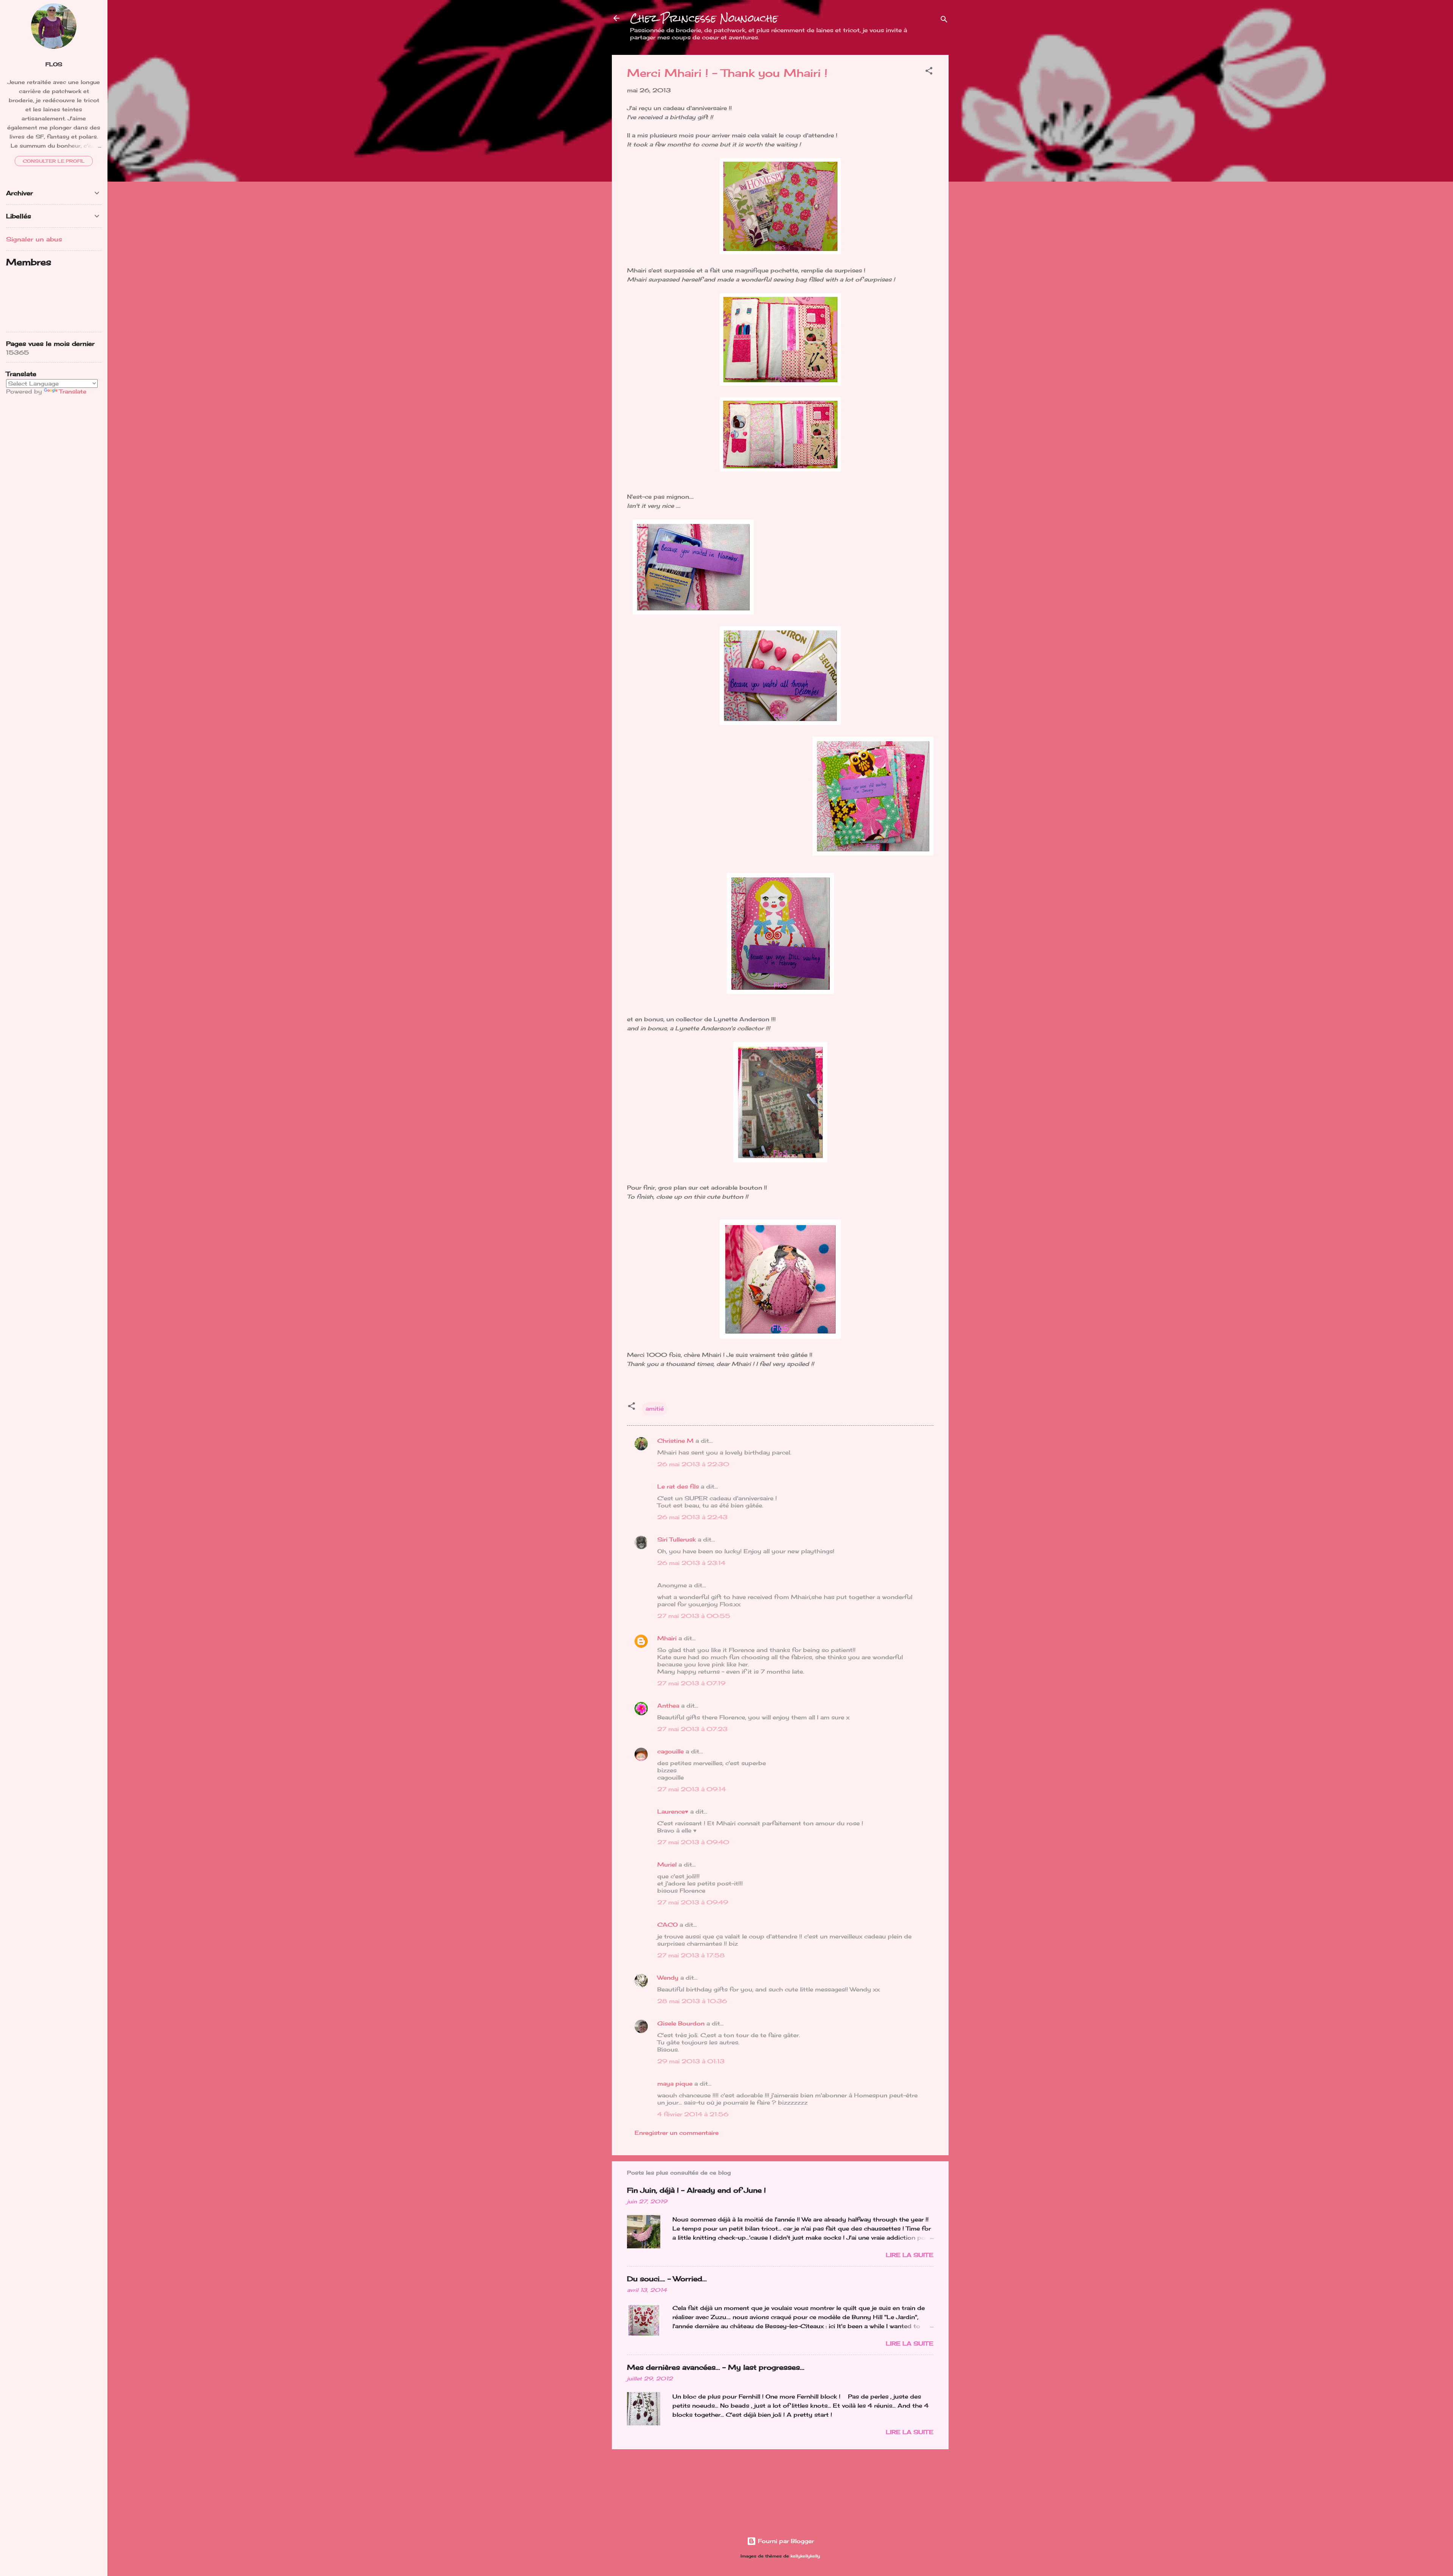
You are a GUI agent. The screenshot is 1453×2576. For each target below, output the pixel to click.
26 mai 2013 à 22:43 (692, 1517)
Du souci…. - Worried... (667, 2279)
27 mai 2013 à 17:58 (691, 1955)
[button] (929, 72)
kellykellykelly (805, 2556)
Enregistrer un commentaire (677, 2133)
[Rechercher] (944, 21)
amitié (655, 1409)
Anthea (668, 1706)
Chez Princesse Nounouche (704, 18)
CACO (667, 1925)
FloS (54, 64)
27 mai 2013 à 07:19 (691, 1683)
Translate (73, 391)
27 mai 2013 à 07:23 (692, 1729)
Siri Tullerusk (677, 1539)
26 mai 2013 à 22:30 (693, 1464)
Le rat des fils (678, 1486)
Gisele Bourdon (681, 2023)
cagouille (670, 1751)
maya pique (675, 2084)
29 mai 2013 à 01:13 (691, 2061)
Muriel (667, 1864)
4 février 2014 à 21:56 (693, 2114)
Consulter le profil (54, 161)
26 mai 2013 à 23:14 (691, 1563)
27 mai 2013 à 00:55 (694, 1616)
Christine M (675, 1441)
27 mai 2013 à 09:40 (693, 1842)
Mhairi (667, 1638)
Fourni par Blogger (785, 2541)
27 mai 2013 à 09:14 (691, 1789)
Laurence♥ (673, 1811)
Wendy (668, 1978)
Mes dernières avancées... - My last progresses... (716, 2367)
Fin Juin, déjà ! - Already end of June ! (696, 2190)
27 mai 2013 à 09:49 (693, 1902)
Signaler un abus (34, 239)
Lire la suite (910, 2255)
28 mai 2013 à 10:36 (692, 2001)
